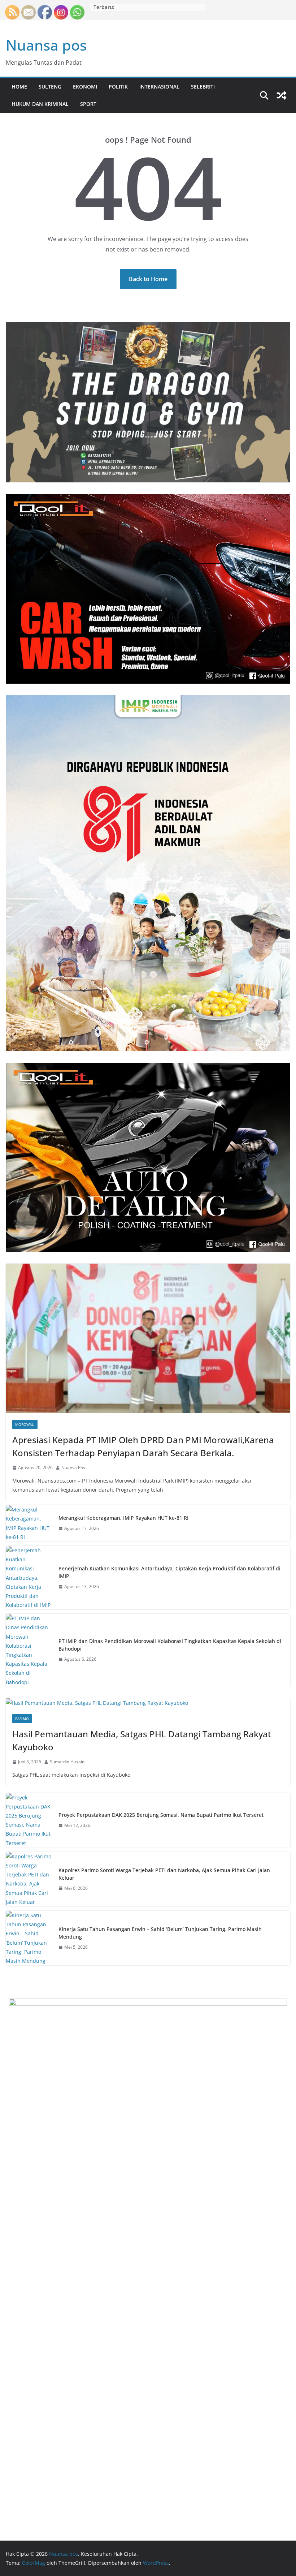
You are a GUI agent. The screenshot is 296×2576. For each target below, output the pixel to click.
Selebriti (203, 87)
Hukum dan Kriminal (40, 104)
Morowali (25, 1424)
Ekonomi (85, 87)
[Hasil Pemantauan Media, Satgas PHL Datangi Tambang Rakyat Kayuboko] (148, 1703)
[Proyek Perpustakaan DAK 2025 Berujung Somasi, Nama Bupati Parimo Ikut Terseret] (29, 1820)
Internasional (159, 87)
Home (19, 87)
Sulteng (50, 87)
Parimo (22, 1719)
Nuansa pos (46, 45)
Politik (118, 87)
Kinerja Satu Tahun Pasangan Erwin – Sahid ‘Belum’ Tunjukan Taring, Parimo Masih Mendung (160, 1933)
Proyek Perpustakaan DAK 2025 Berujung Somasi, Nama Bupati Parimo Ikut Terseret (161, 1815)
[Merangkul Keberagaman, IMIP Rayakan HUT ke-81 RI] (29, 1523)
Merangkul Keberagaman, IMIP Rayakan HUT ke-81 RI (123, 1518)
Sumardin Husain (67, 1762)
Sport (88, 104)
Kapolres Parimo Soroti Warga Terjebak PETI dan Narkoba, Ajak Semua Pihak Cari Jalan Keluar (164, 1874)
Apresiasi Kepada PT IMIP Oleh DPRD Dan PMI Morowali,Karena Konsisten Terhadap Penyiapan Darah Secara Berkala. (143, 1446)
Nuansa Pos (73, 1468)
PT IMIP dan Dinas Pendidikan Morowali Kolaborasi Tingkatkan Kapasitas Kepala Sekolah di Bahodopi (170, 1645)
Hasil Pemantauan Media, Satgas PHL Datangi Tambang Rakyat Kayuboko (142, 1740)
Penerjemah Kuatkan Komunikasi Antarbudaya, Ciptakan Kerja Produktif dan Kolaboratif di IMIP (169, 1572)
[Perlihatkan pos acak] (282, 95)
